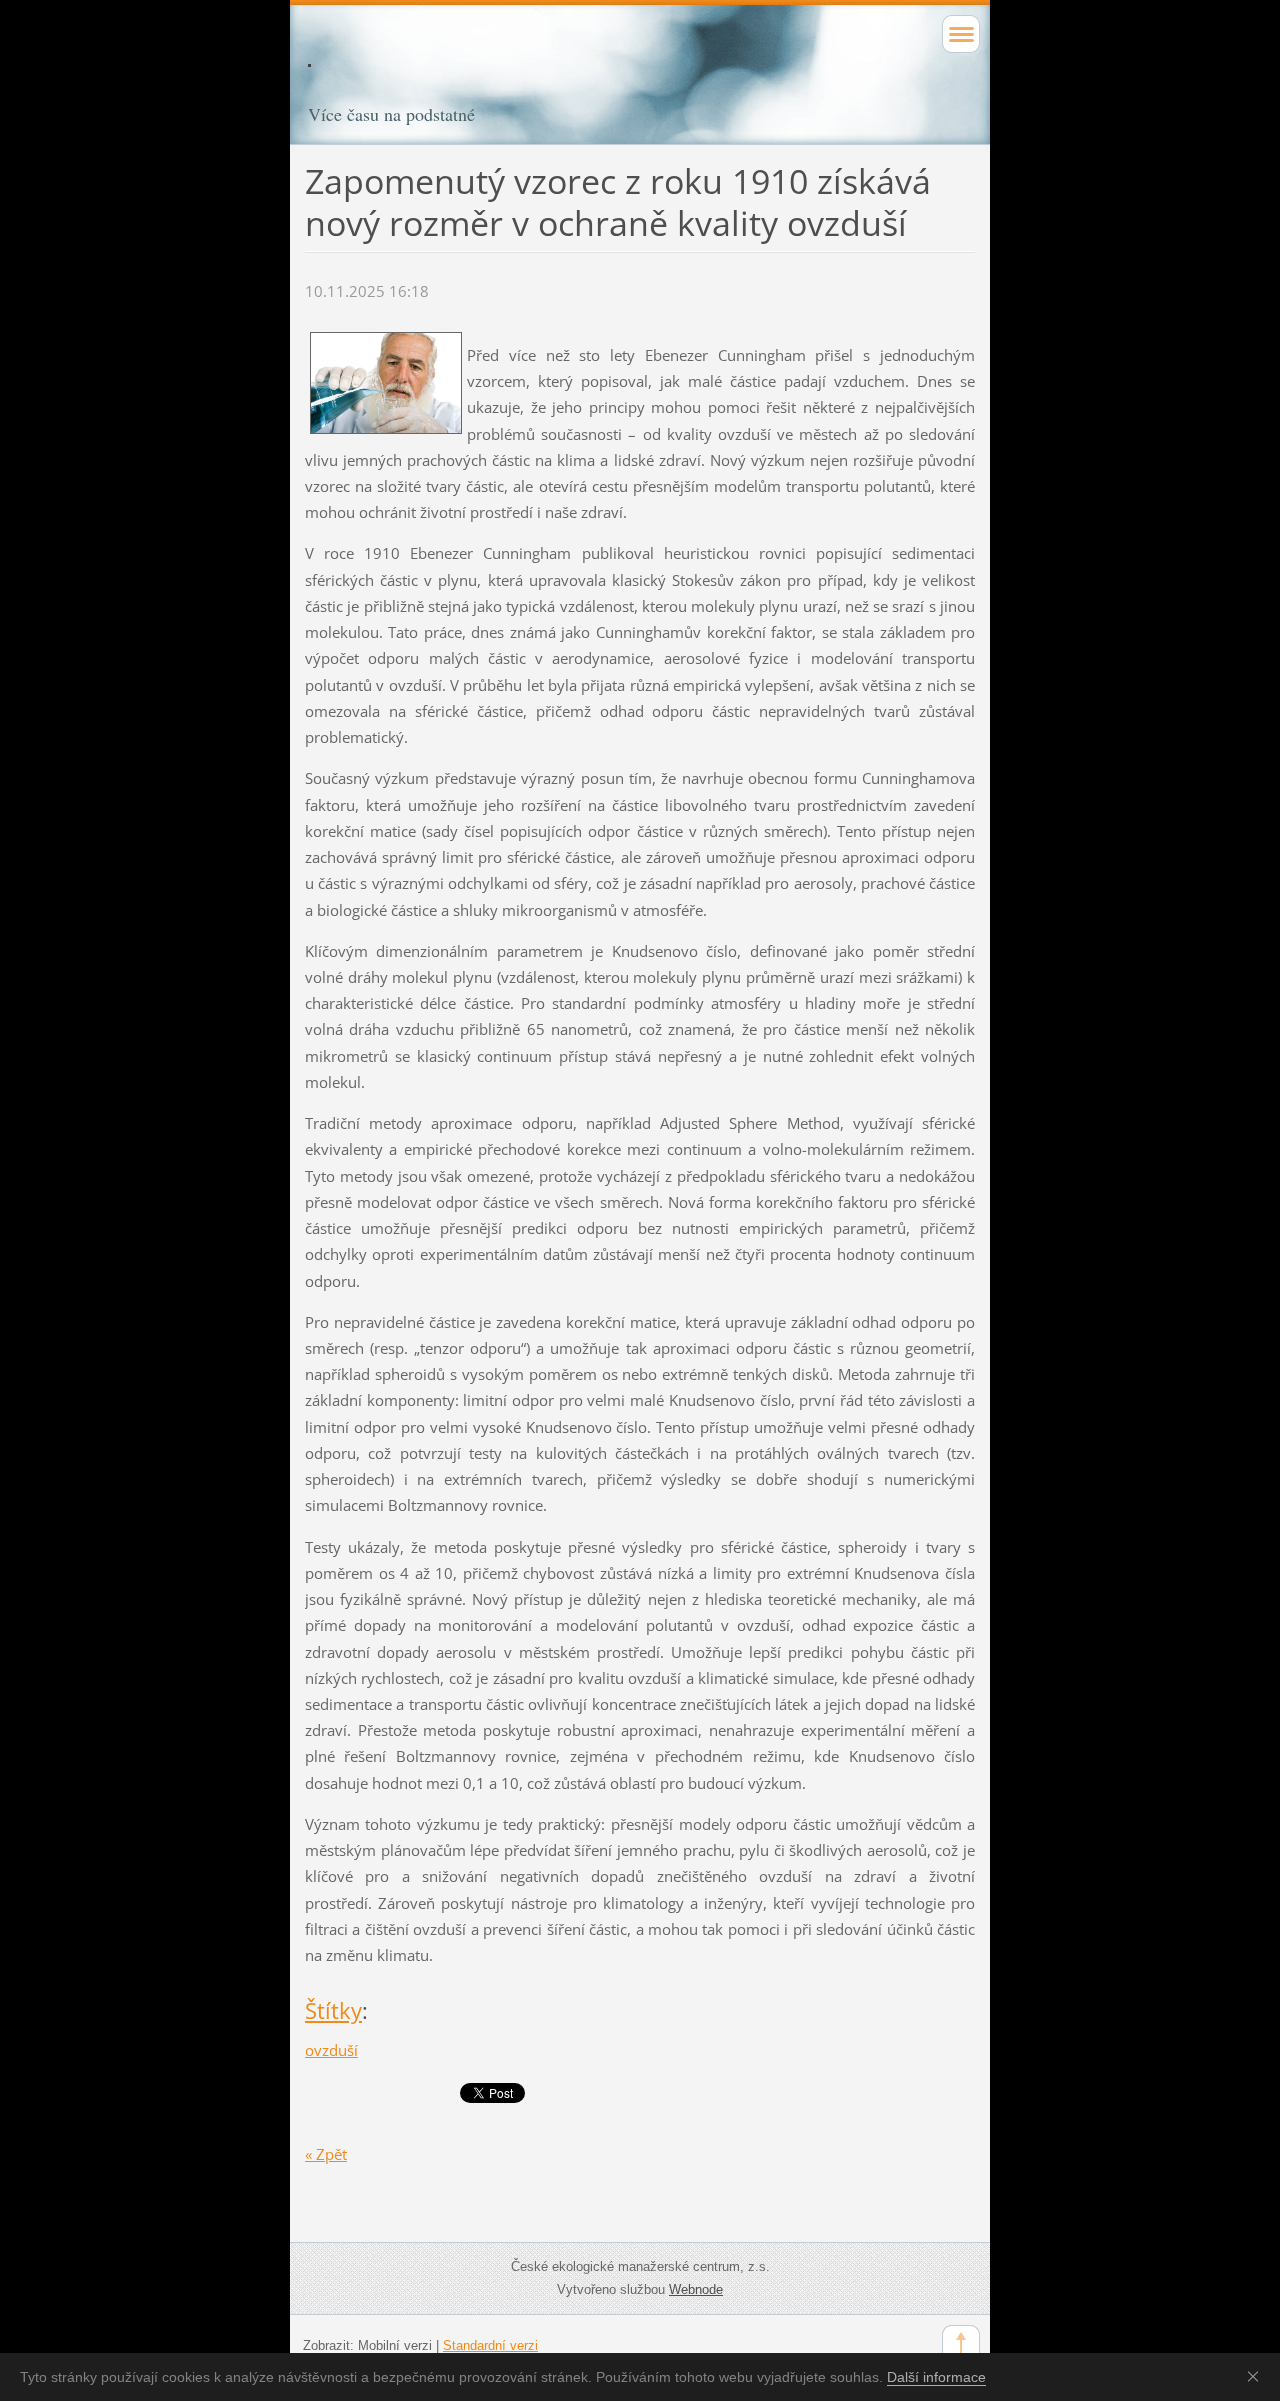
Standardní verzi (490, 2345)
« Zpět (326, 2154)
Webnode (696, 2289)
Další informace (936, 2377)
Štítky (333, 2010)
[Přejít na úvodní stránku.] (640, 78)
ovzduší (331, 2050)
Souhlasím (1257, 2376)
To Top (961, 2344)
